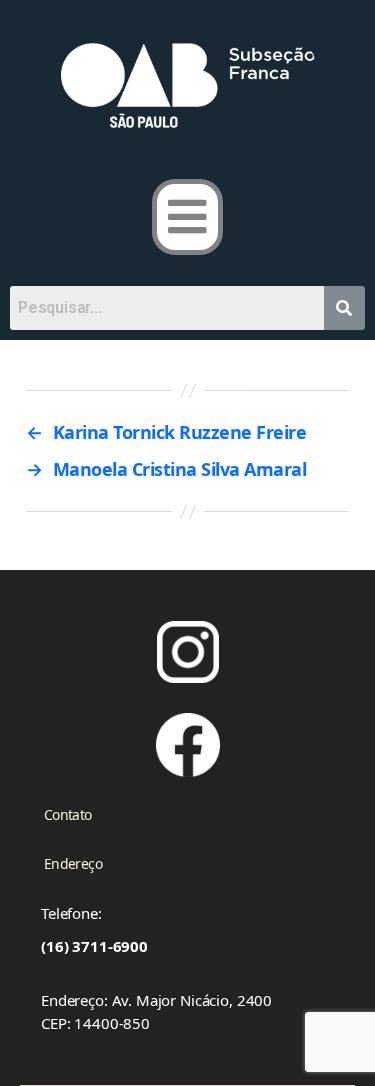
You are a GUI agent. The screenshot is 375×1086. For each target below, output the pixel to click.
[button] (187, 217)
